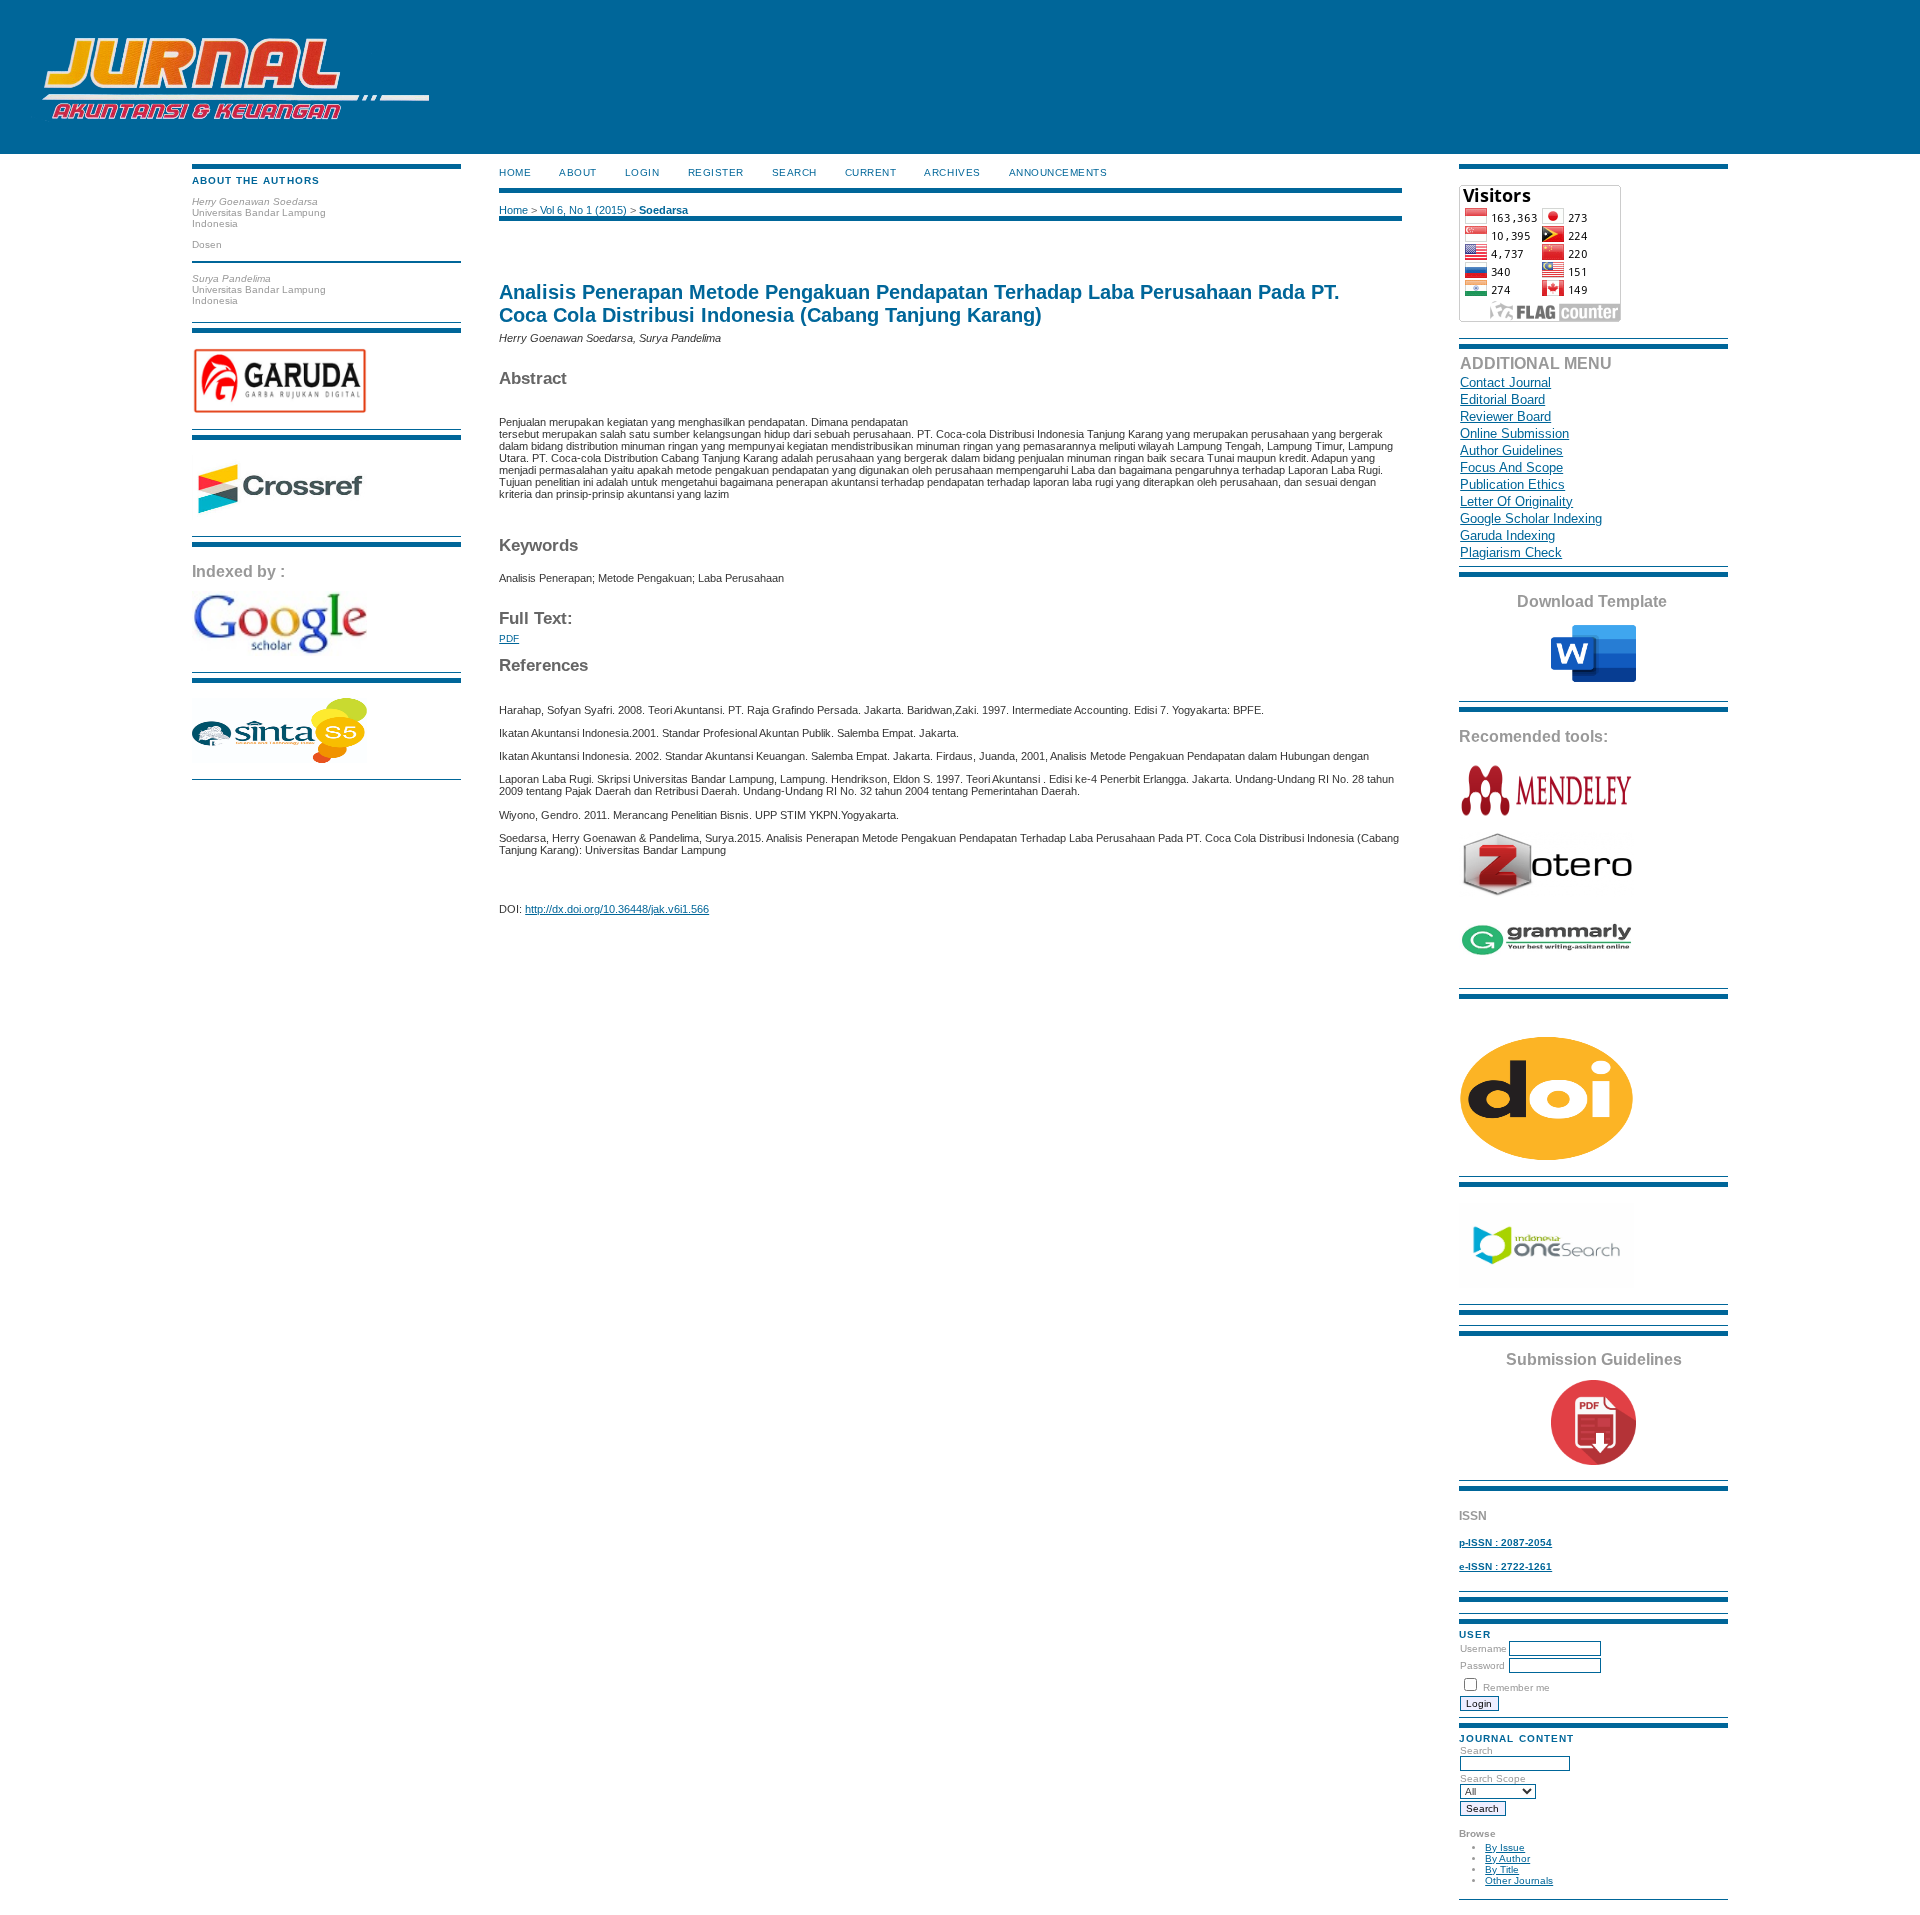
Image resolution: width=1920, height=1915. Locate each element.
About (578, 172)
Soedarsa (663, 210)
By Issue (1505, 1847)
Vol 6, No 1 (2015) (583, 210)
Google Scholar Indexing (1531, 518)
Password (1482, 1665)
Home (515, 172)
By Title (1502, 1869)
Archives (952, 172)
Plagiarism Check (1511, 552)
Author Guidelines (1511, 450)
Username (1483, 1648)
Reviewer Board (1505, 416)
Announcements (1058, 172)
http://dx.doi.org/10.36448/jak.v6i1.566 (617, 909)
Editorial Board (1502, 399)
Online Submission (1514, 433)
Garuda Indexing (1507, 535)
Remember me (1516, 1687)
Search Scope (1493, 1778)
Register (716, 172)
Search (1476, 1750)
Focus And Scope (1511, 467)
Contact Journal (1505, 382)
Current (871, 172)
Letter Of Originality (1516, 501)
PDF (509, 638)
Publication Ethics (1512, 484)
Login (642, 172)
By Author (1507, 1858)
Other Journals (1519, 1880)
